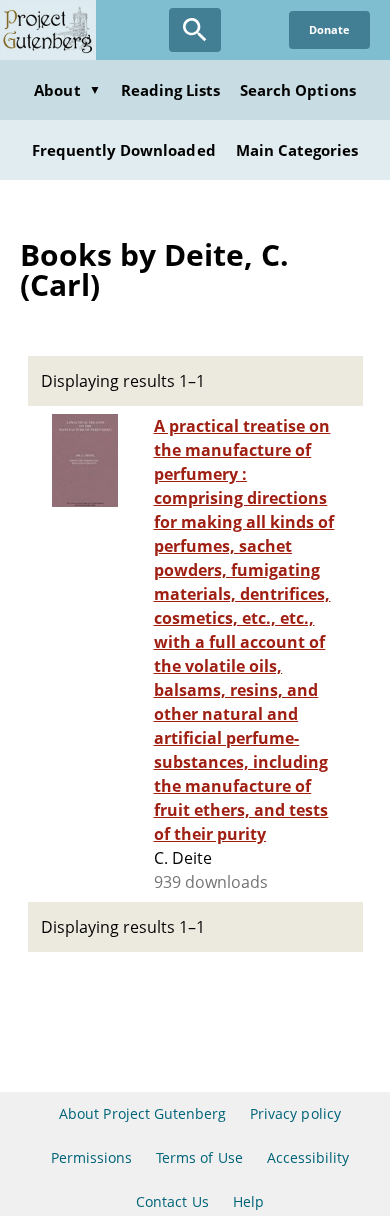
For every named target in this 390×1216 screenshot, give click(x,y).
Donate (329, 29)
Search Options (298, 90)
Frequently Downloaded (124, 150)
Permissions (91, 1157)
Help (248, 1201)
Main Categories (297, 150)
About (67, 90)
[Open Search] (195, 30)
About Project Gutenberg (142, 1113)
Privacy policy (295, 1113)
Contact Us (172, 1201)
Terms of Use (199, 1157)
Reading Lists (171, 90)
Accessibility (308, 1157)
